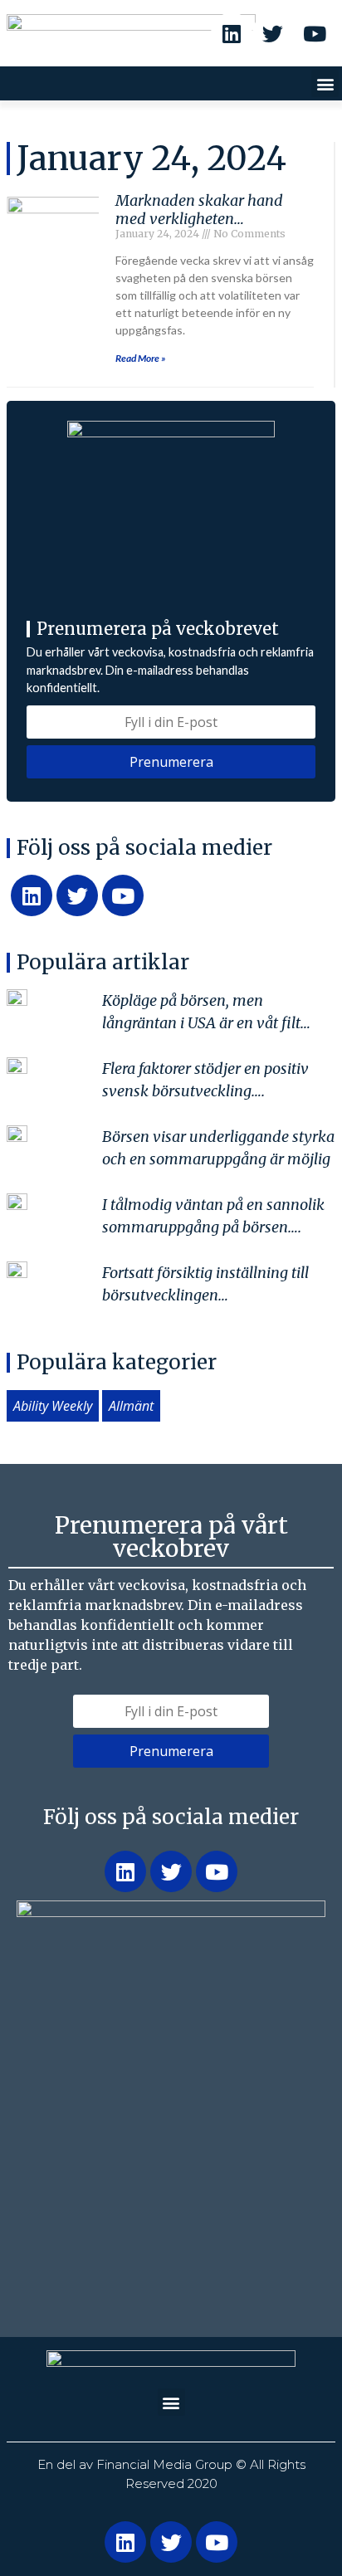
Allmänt (131, 1406)
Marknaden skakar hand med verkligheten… (199, 210)
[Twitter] (273, 33)
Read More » (141, 358)
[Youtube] (315, 33)
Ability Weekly (53, 1406)
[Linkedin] (232, 33)
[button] (325, 83)
